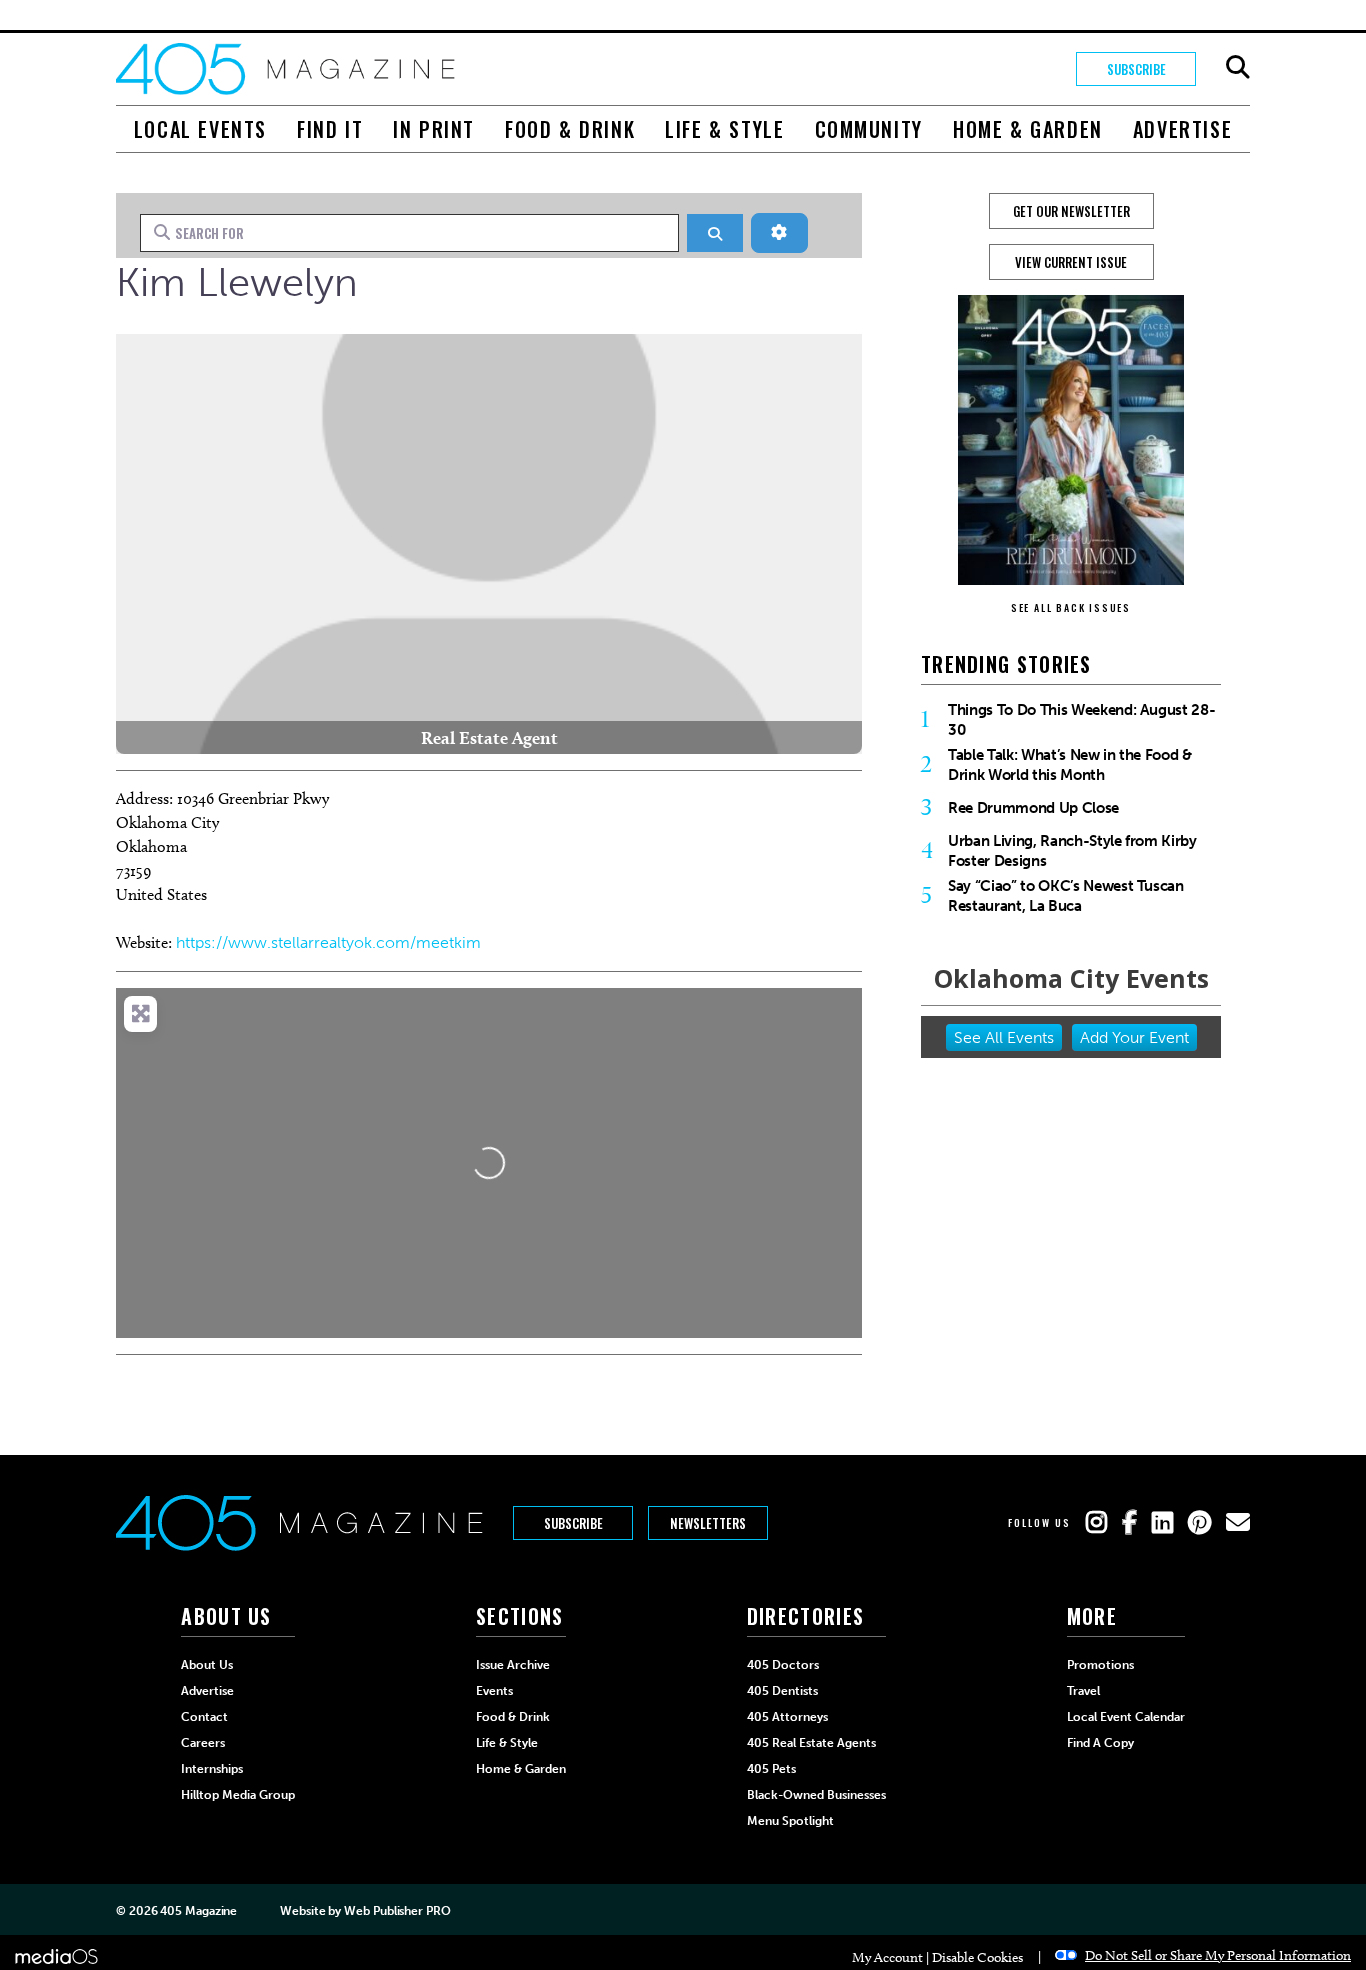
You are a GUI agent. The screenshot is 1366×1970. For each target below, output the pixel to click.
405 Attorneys (787, 1717)
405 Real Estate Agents (811, 1743)
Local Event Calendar (1126, 1717)
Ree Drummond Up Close (1033, 808)
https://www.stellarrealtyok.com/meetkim (328, 942)
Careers (203, 1743)
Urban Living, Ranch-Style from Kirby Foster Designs (1072, 851)
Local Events (200, 129)
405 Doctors (783, 1665)
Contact (204, 1717)
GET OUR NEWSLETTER (1071, 211)
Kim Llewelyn (237, 282)
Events (494, 1691)
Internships (212, 1769)
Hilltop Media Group (238, 1795)
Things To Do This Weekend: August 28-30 (1081, 720)
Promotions (1100, 1665)
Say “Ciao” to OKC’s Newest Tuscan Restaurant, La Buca (1066, 896)
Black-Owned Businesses (816, 1795)
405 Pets (771, 1769)
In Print (434, 129)
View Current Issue (1071, 262)
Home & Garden (1028, 129)
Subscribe (1136, 69)
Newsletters (708, 1523)
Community (869, 129)
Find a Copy (1100, 1743)
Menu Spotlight (790, 1821)
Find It (330, 129)
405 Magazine (198, 1911)
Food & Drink (570, 129)
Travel (1083, 1691)
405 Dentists (782, 1691)
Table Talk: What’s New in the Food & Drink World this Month (1070, 765)
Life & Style (724, 129)
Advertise (1182, 129)
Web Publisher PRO (397, 1911)
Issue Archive (513, 1665)
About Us (207, 1665)
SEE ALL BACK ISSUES (1071, 607)
